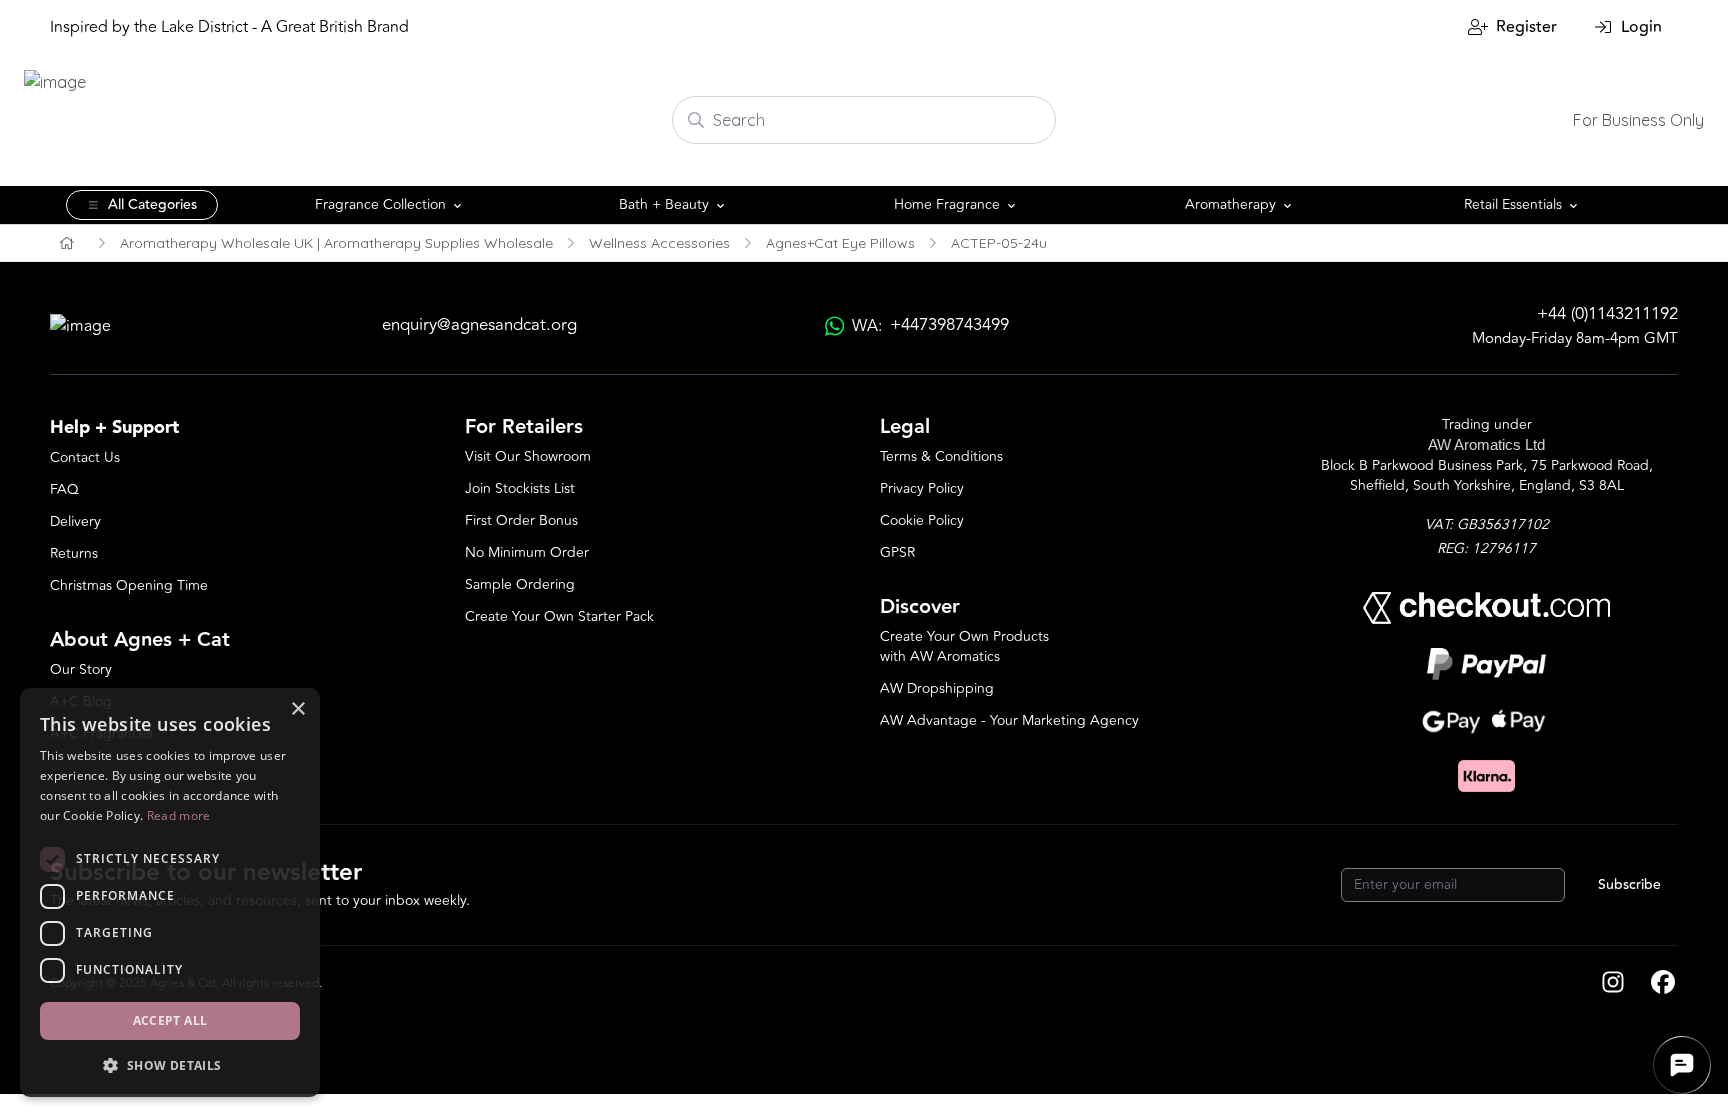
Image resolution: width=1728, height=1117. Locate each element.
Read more (179, 815)
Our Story (81, 669)
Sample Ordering (520, 584)
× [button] (297, 709)
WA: (930, 325)
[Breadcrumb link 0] (67, 243)
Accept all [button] (170, 1020)
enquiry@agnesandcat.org (479, 325)
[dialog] (170, 892)
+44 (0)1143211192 (1607, 314)
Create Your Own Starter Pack (559, 616)
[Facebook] (1663, 984)
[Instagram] (1613, 984)
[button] (170, 1065)
